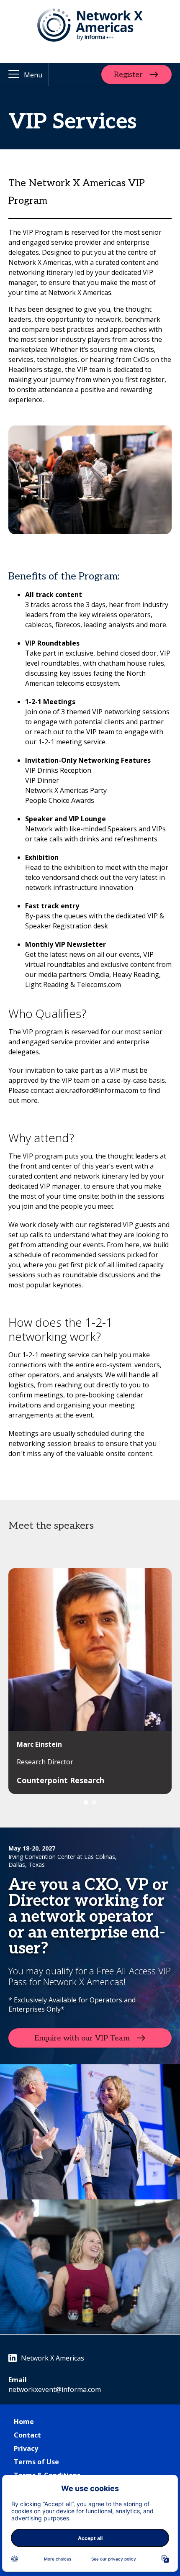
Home (24, 2422)
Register (128, 74)
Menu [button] (33, 75)
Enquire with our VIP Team (82, 2038)
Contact (27, 2435)
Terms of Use (36, 2462)
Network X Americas (53, 2358)
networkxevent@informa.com (55, 2389)
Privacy (26, 2448)
